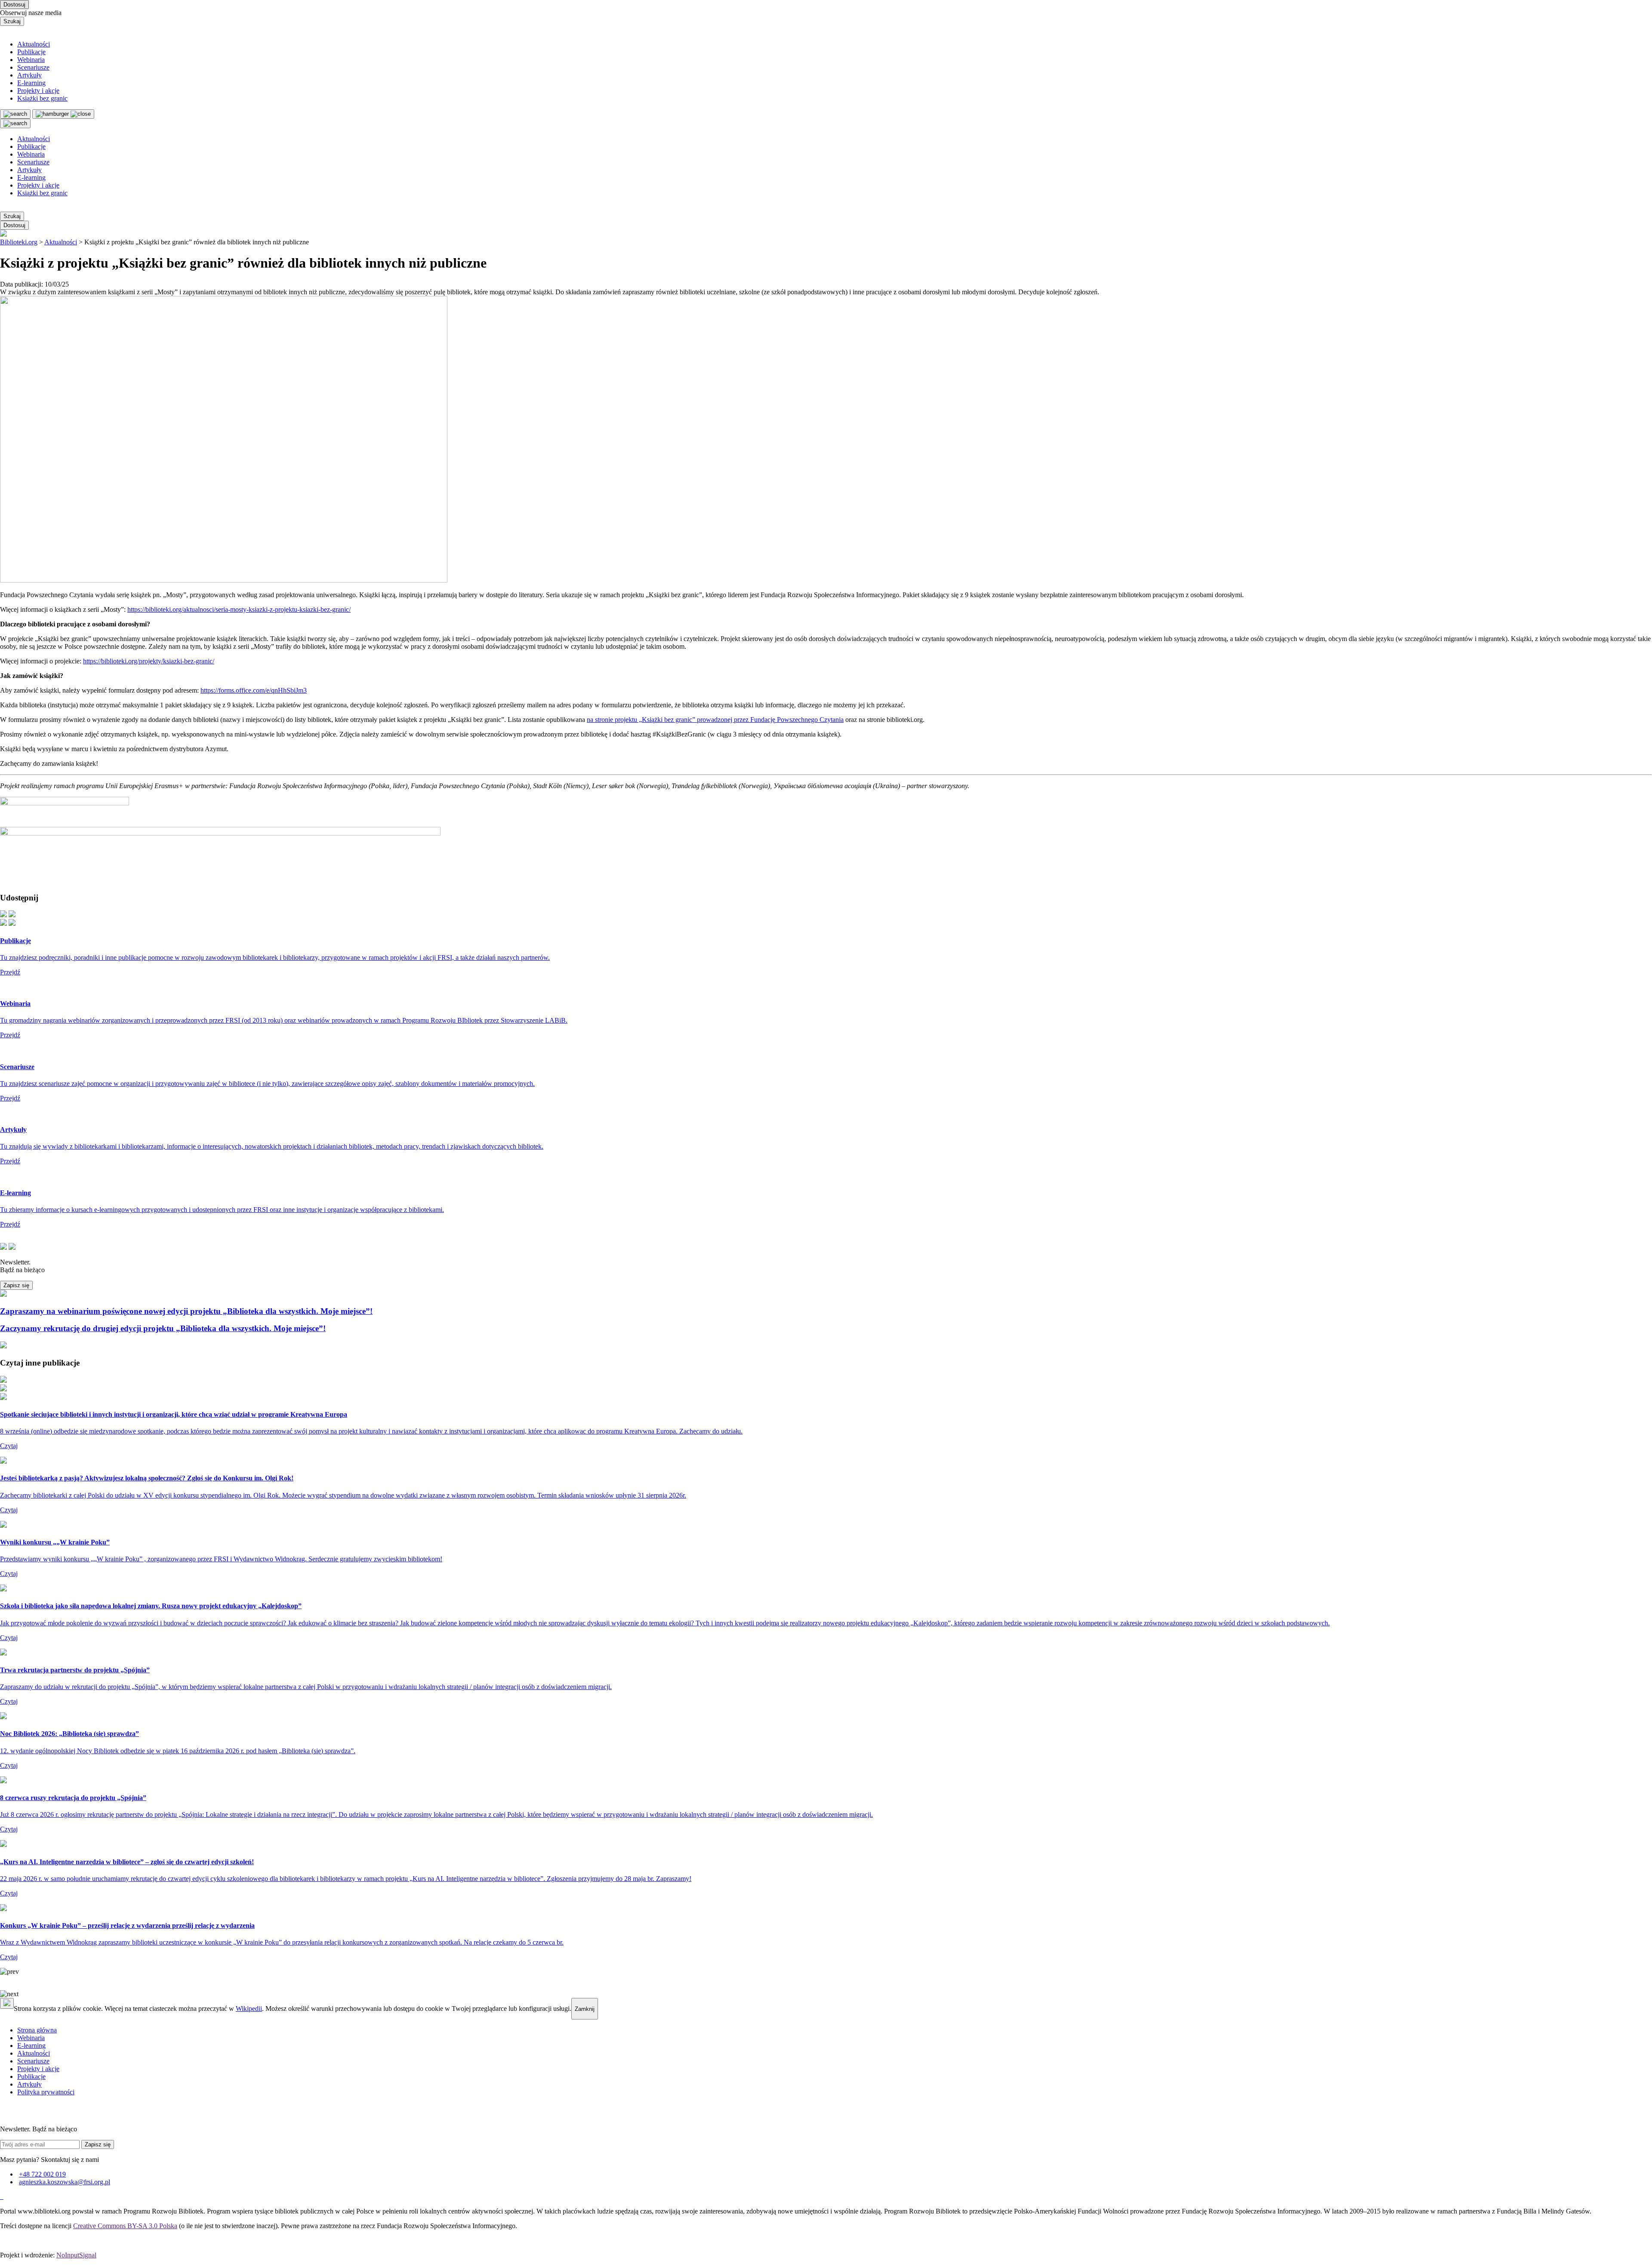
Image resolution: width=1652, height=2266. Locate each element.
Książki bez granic (42, 98)
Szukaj (12, 21)
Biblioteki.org (19, 242)
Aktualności (34, 44)
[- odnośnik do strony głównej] (1, 2197)
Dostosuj (14, 5)
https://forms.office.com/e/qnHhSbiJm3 (254, 690)
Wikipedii (249, 2009)
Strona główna (37, 2030)
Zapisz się (16, 1285)
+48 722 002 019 (42, 2174)
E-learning (31, 83)
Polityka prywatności (46, 2092)
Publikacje (31, 52)
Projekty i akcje (38, 91)
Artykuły (29, 75)
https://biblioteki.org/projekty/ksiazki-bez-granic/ (149, 661)
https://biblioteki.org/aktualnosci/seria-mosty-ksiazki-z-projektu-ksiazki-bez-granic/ (239, 609)
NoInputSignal (76, 2255)
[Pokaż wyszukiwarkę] (15, 123)
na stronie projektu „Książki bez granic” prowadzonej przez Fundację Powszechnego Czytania (715, 720)
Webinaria (31, 60)
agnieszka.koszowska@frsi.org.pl (65, 2182)
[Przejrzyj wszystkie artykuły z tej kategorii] (826, 234)
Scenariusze (33, 67)
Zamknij (585, 2009)
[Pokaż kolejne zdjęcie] (826, 1994)
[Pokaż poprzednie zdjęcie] (826, 1972)
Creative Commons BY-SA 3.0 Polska (125, 2226)
